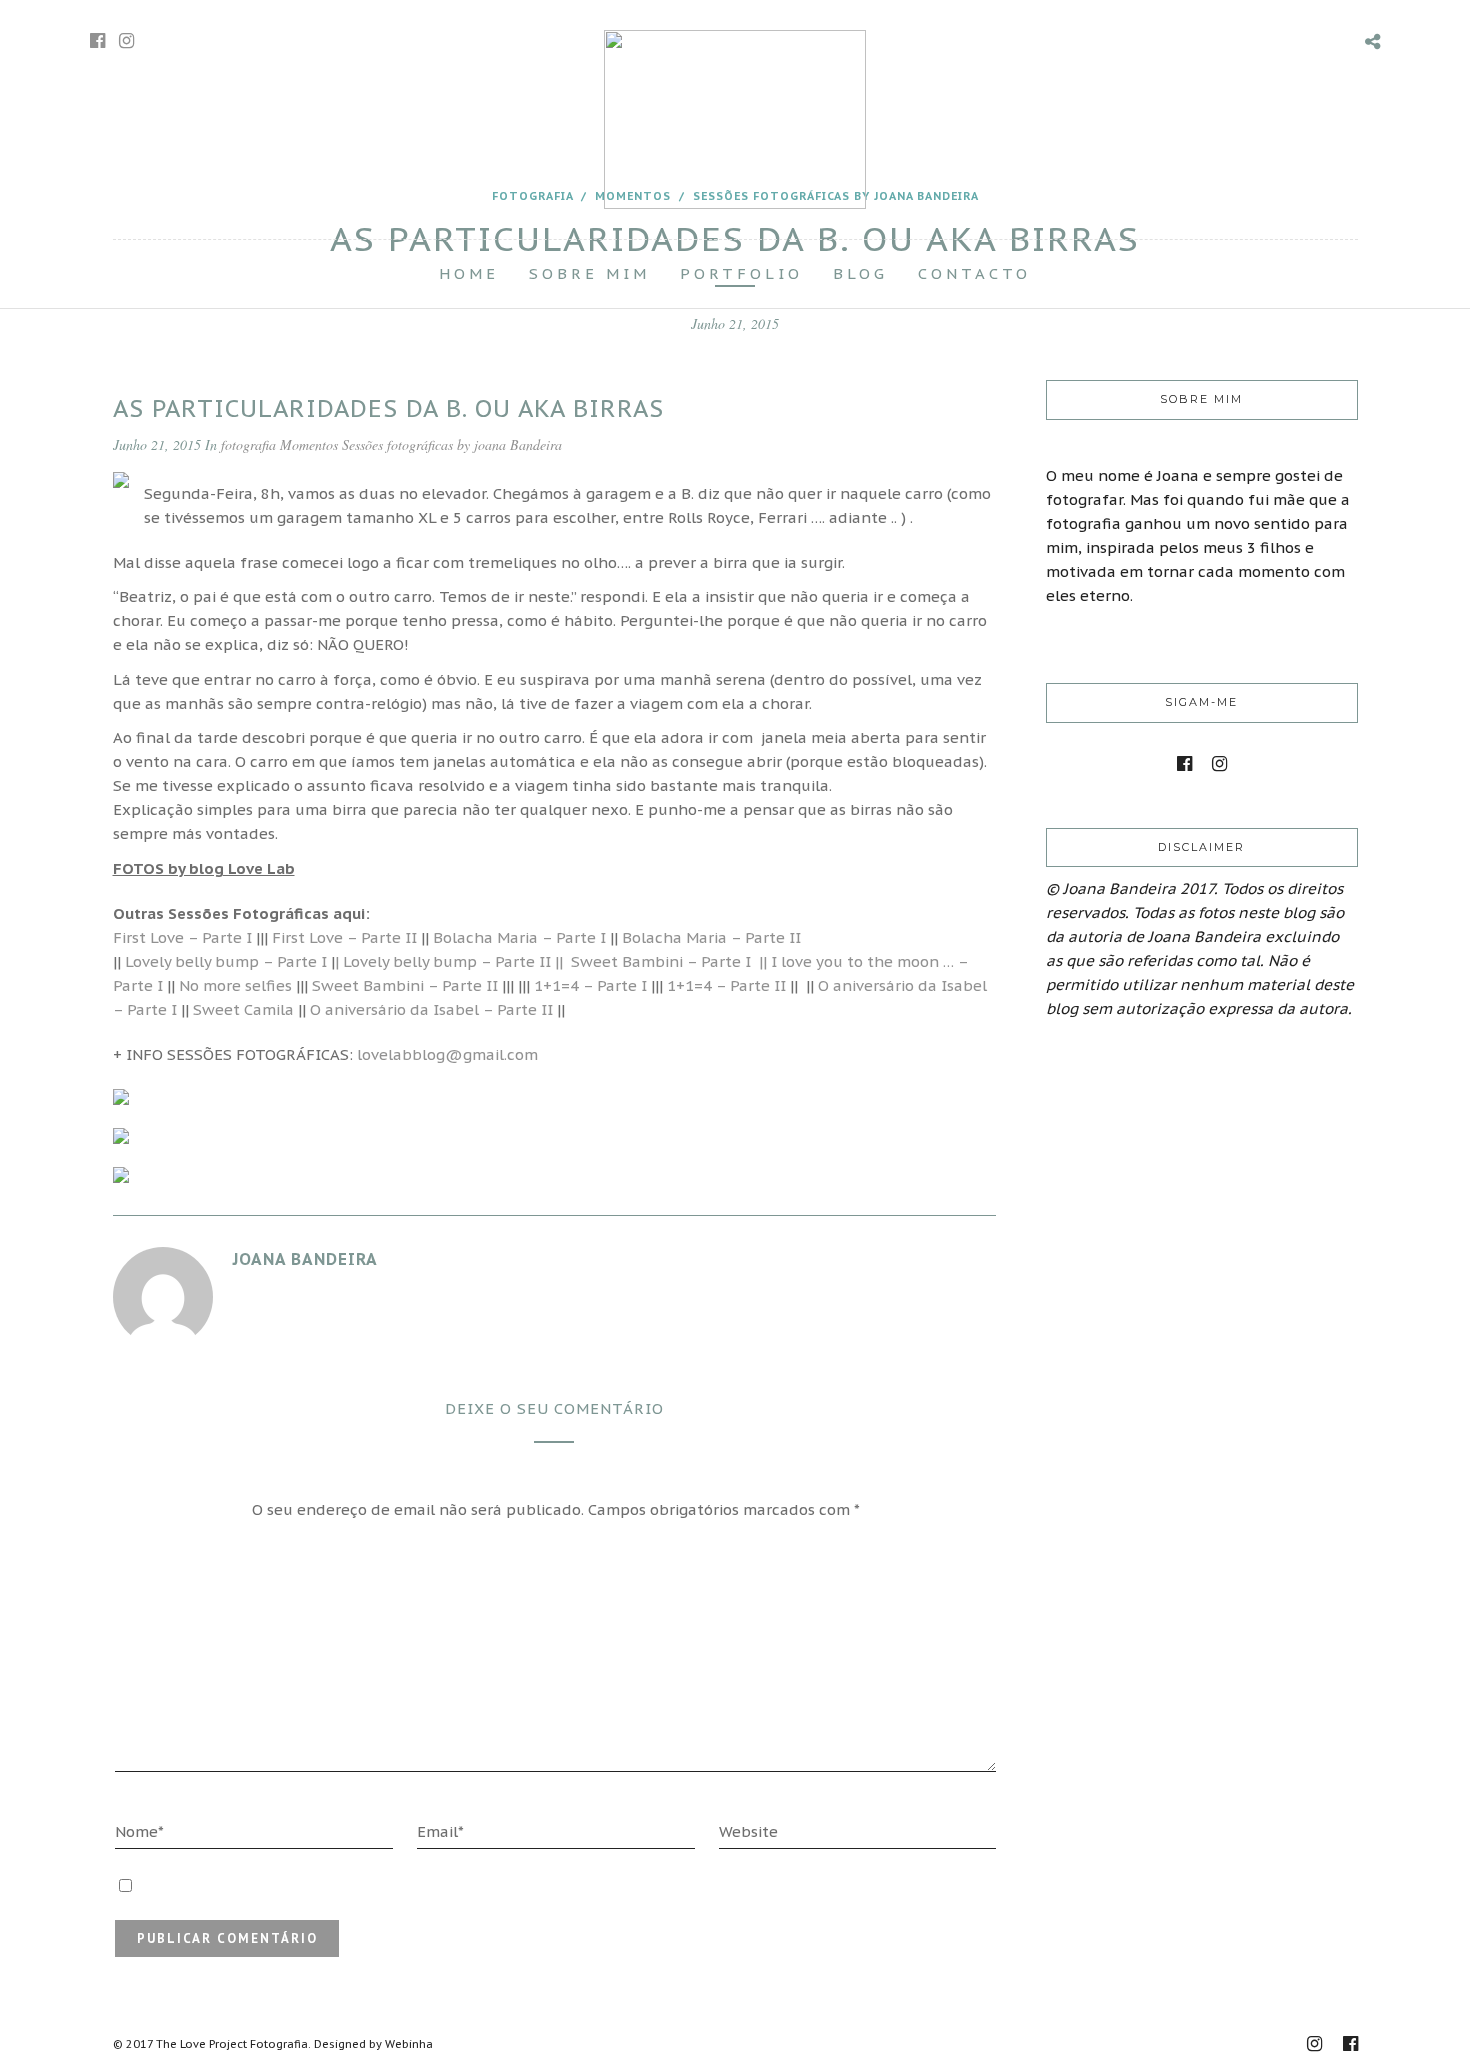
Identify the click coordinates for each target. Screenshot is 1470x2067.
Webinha (409, 2044)
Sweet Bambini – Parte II (405, 985)
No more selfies (235, 985)
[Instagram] (126, 41)
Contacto (974, 273)
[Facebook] (1184, 764)
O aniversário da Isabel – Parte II (431, 1009)
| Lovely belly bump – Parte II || (449, 961)
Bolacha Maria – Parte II (711, 937)
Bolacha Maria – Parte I (519, 937)
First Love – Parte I (182, 937)
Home (469, 273)
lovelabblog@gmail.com (447, 1054)
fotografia (248, 444)
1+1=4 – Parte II (726, 985)
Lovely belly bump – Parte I (224, 961)
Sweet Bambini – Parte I (665, 961)
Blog (860, 273)
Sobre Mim (589, 273)
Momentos (309, 444)
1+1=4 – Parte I (590, 985)
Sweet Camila (243, 1009)
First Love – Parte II (344, 937)
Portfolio (741, 273)
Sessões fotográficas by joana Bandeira (452, 444)
